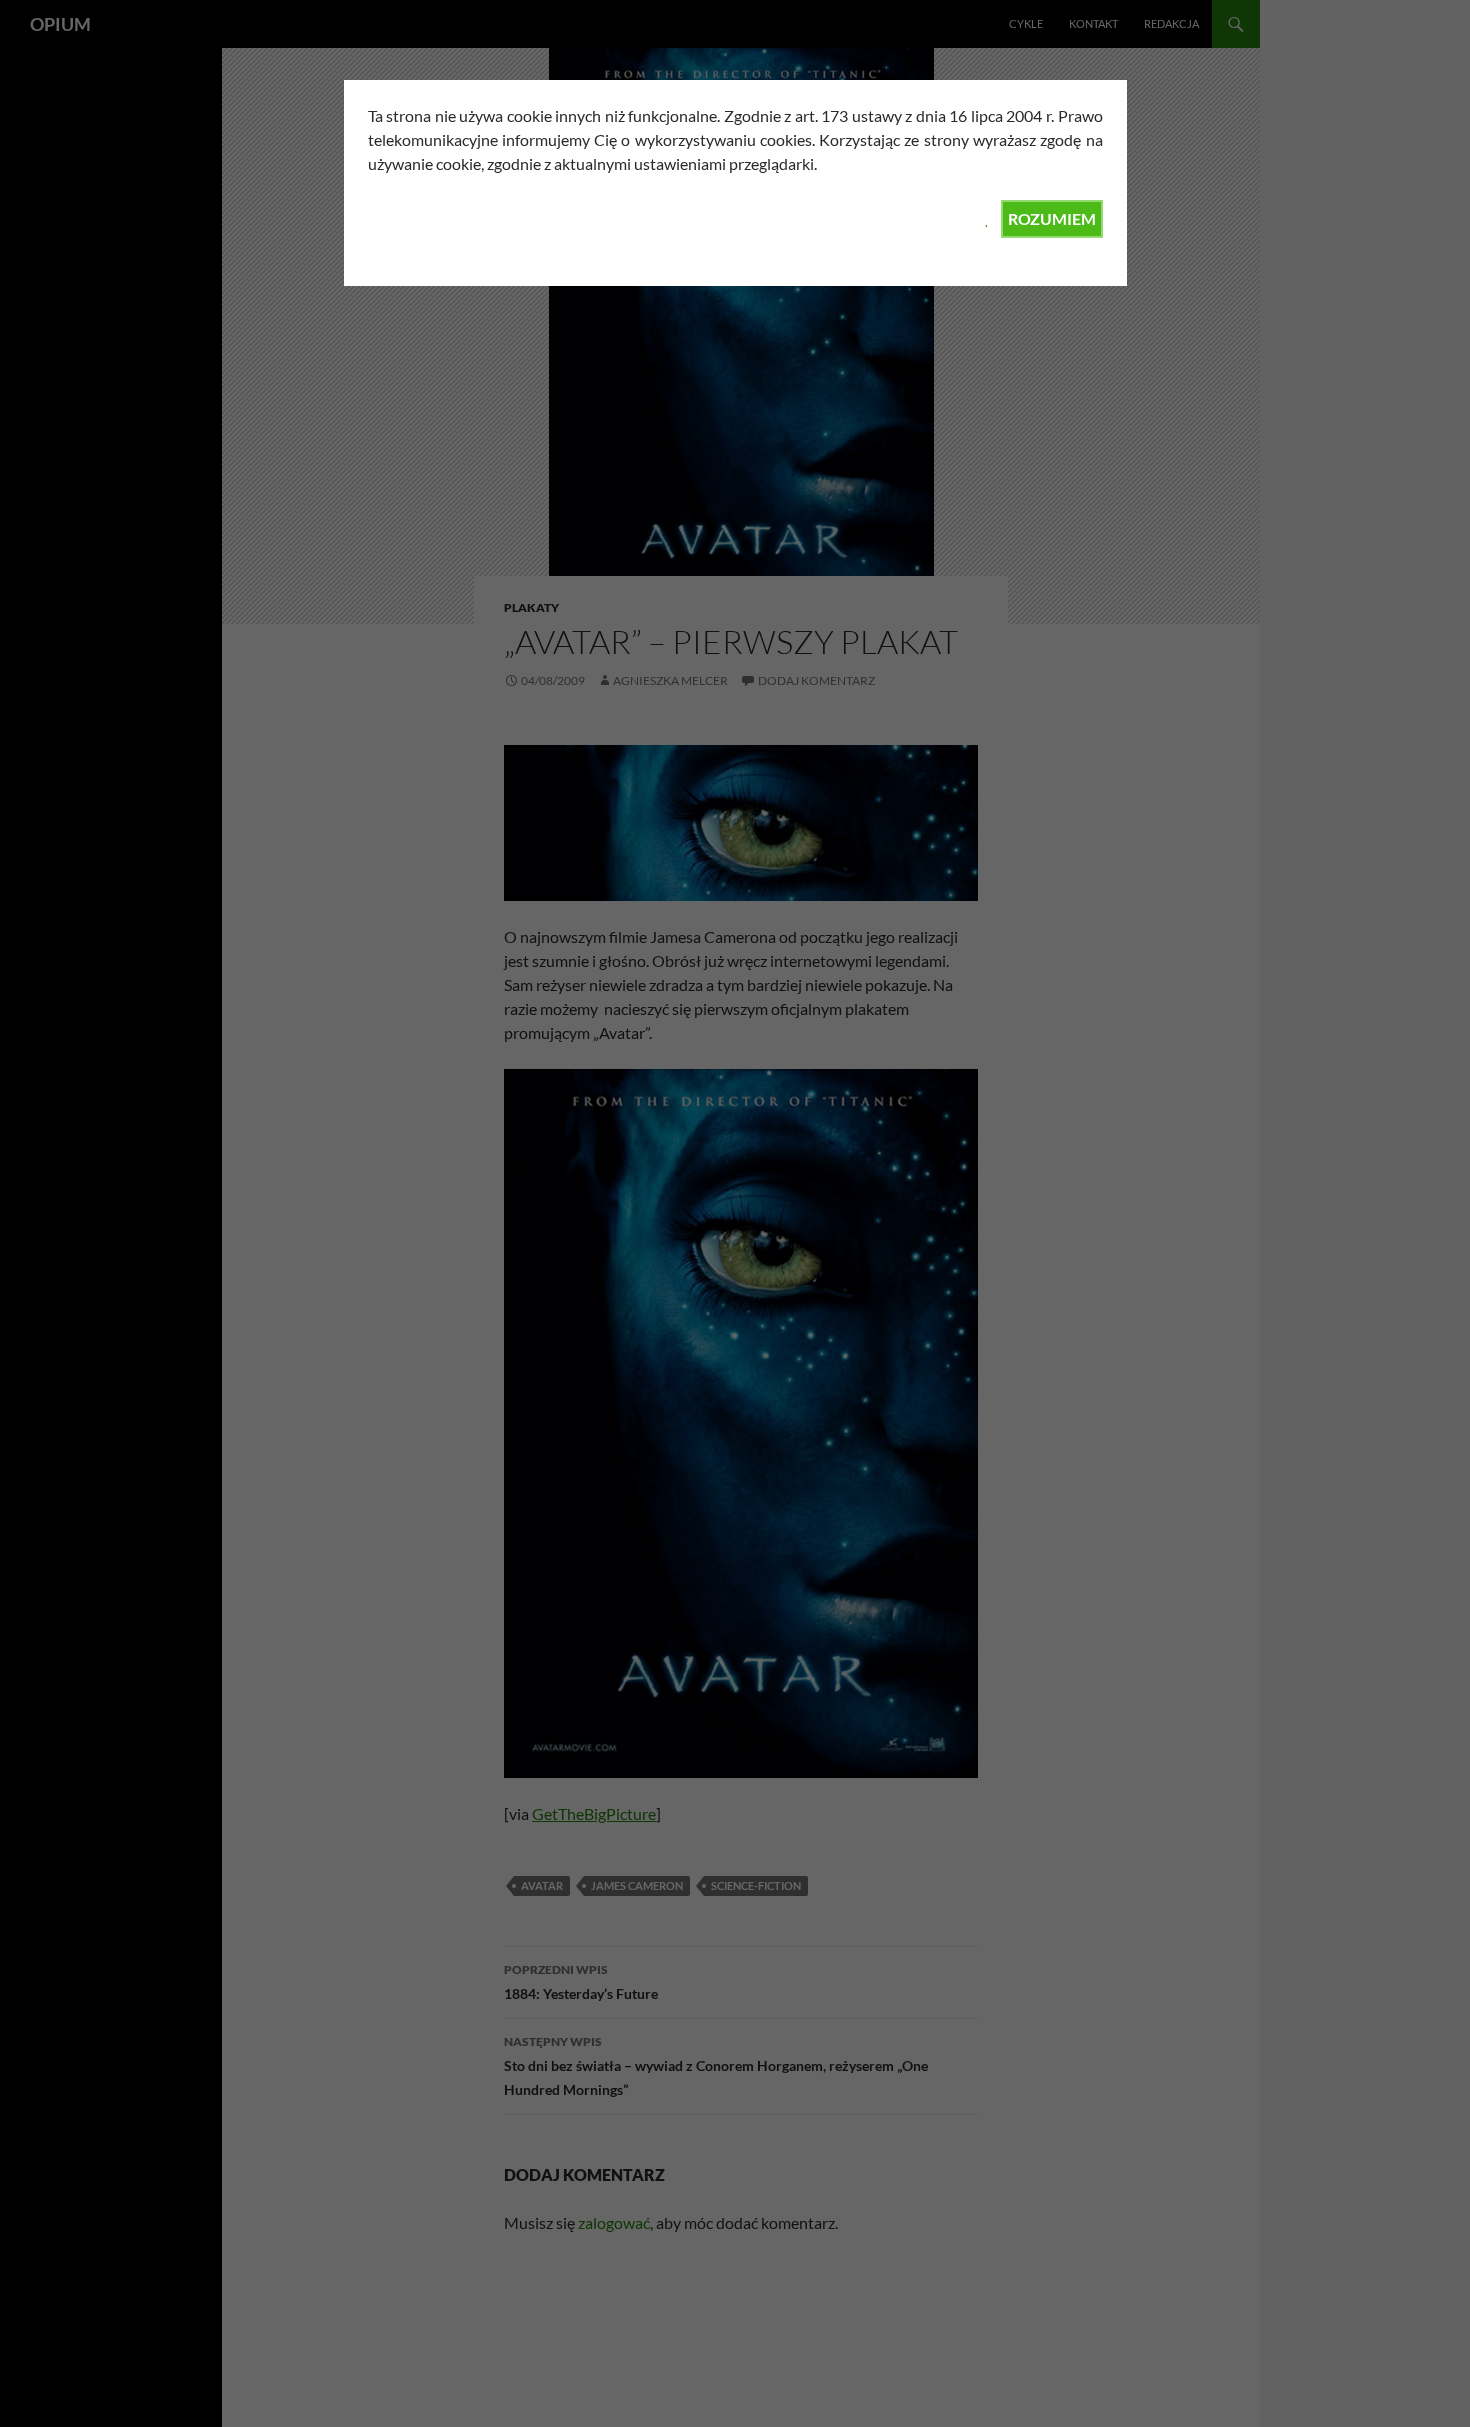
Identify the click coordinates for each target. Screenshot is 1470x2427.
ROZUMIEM (1052, 218)
